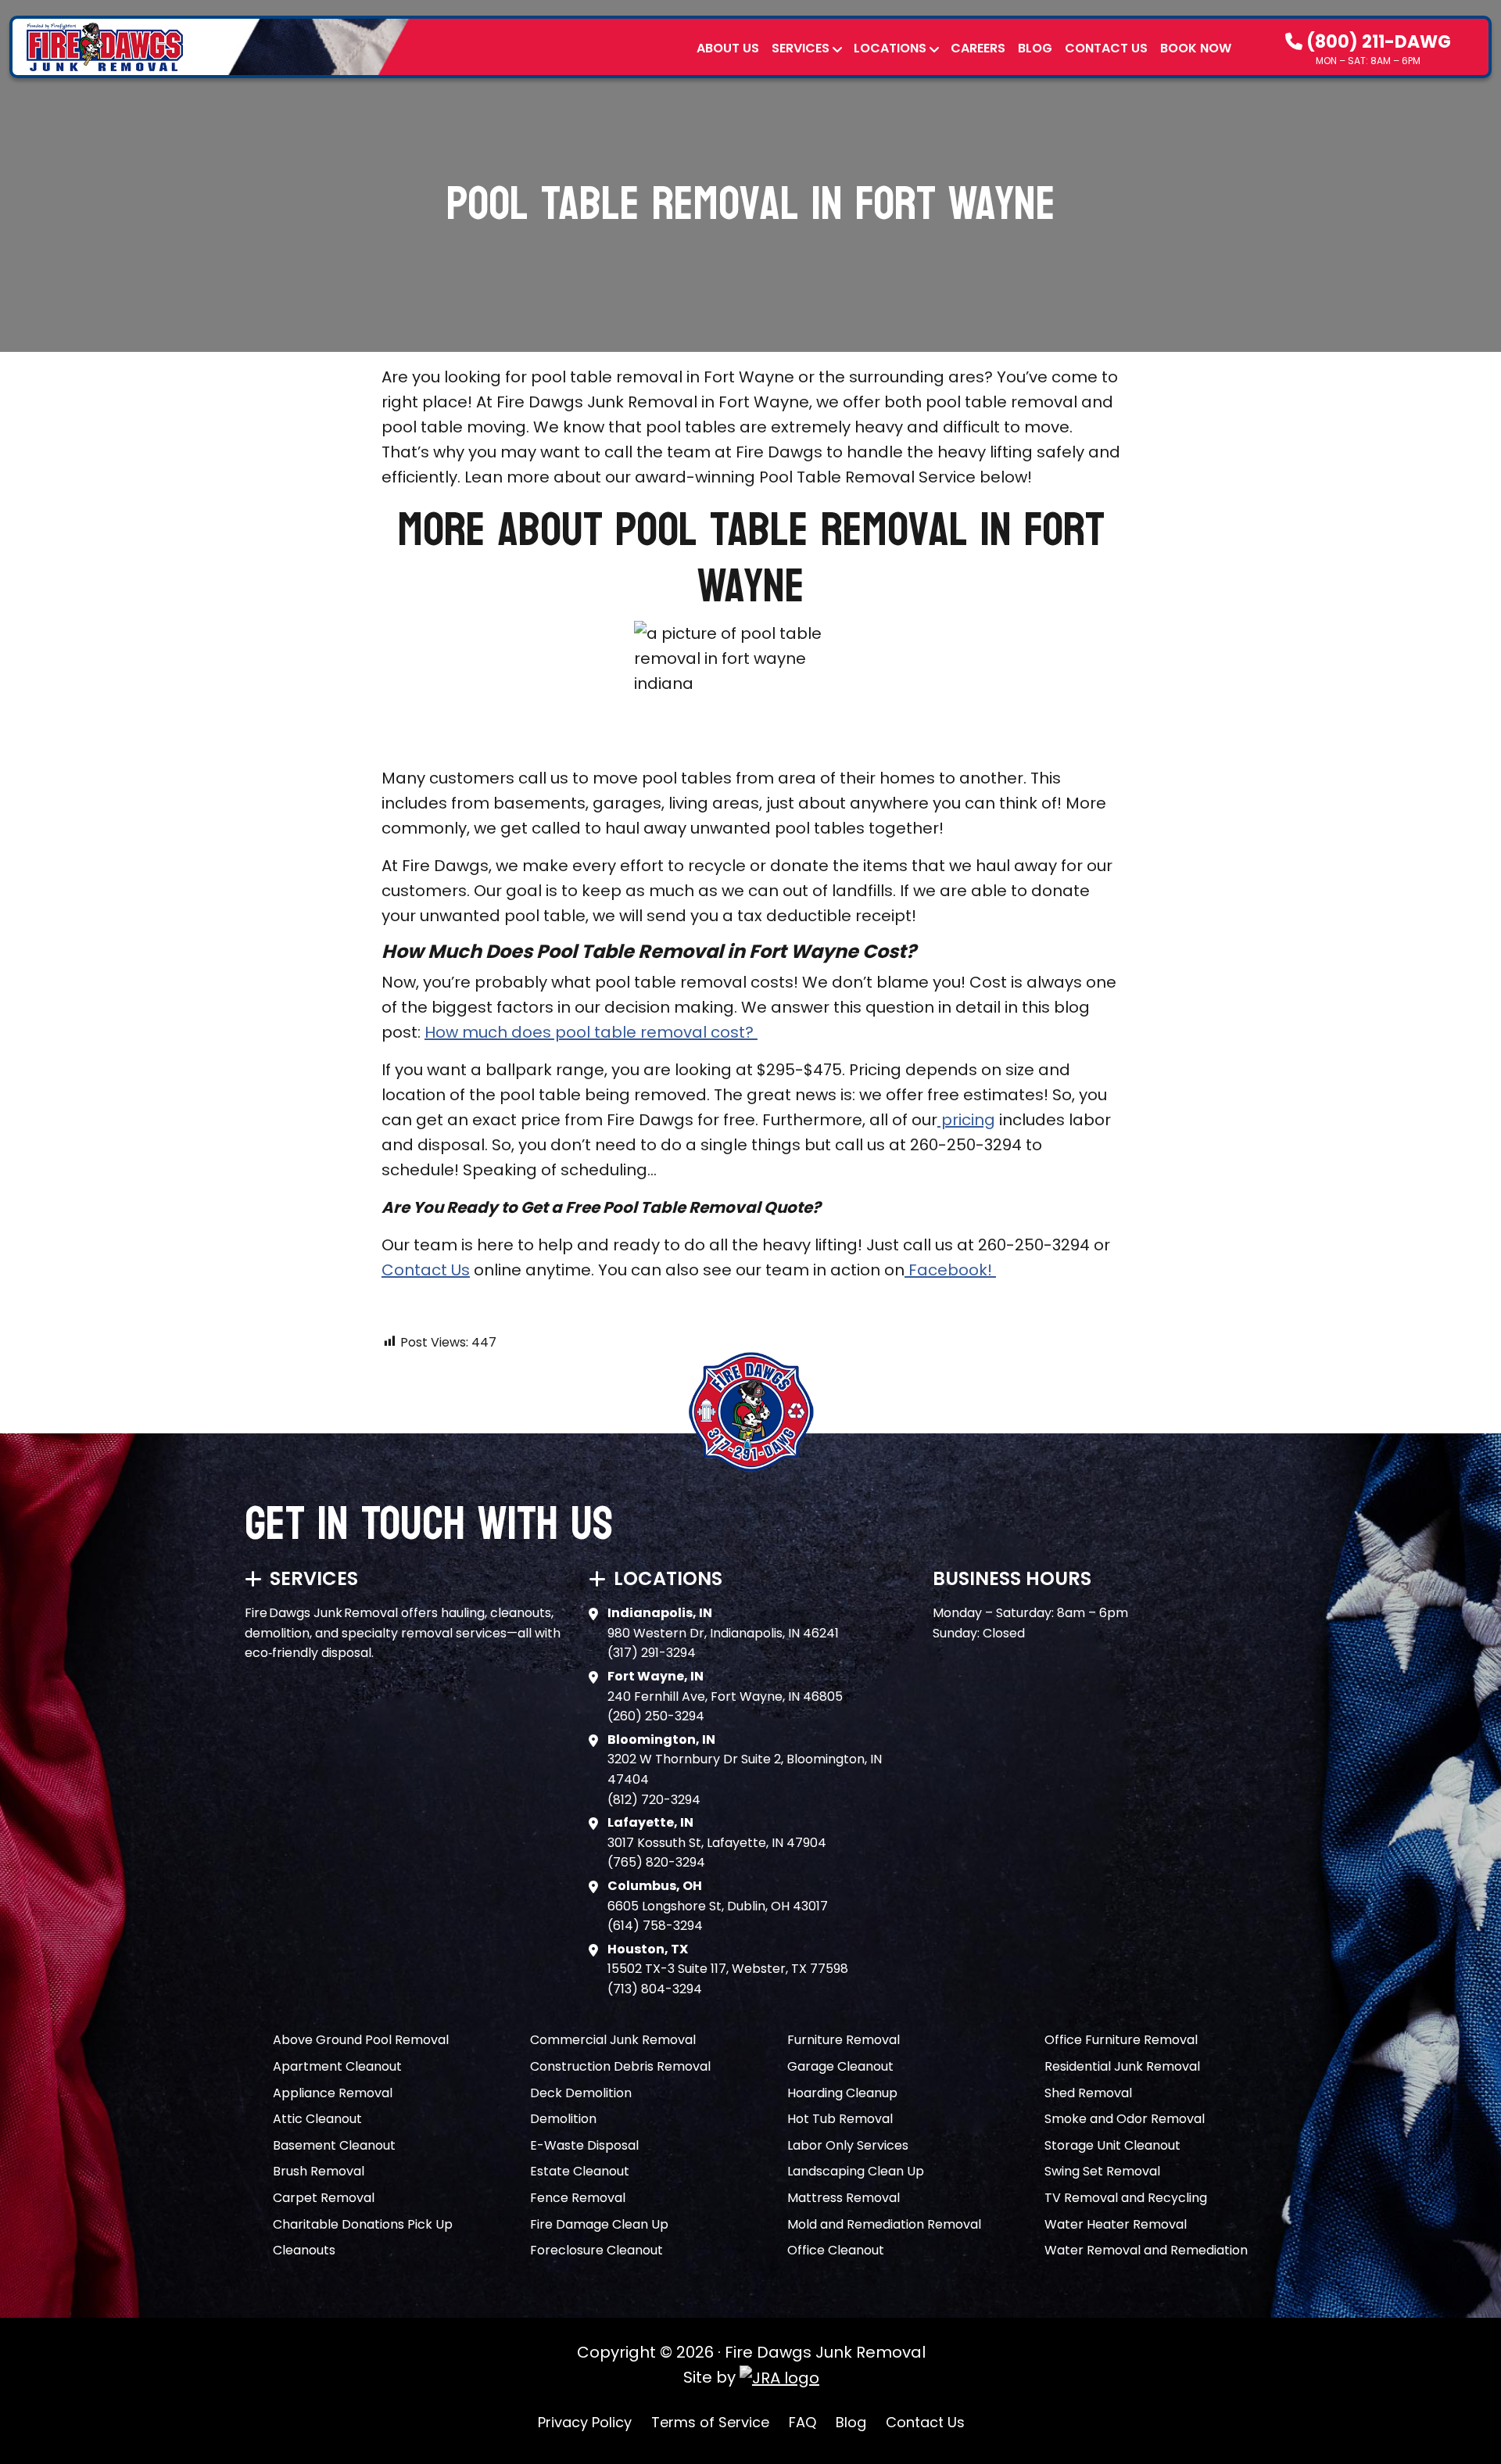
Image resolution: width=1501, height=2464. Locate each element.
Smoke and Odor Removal (1125, 2119)
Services (801, 48)
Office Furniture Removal (1121, 2040)
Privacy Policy (585, 2422)
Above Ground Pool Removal (361, 2040)
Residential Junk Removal (1122, 2066)
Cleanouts (304, 2250)
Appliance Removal (333, 2093)
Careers (978, 48)
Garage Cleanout (840, 2066)
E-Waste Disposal (584, 2145)
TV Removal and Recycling (1126, 2198)
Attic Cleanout (317, 2119)
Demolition (563, 2119)
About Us (728, 48)
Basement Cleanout (334, 2145)
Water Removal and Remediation (1146, 2250)
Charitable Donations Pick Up (363, 2224)
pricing (966, 1120)
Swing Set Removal (1102, 2171)
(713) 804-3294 (655, 1989)
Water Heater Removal (1116, 2224)
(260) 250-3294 (656, 1716)
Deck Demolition (581, 2093)
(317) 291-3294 (652, 1653)
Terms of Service (710, 2422)
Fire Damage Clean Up (599, 2224)
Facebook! (950, 1270)
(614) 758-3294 (655, 1926)
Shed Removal (1088, 2093)
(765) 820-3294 (656, 1862)
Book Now (1196, 48)
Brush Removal (319, 2171)
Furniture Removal (844, 2040)
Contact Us (1106, 48)
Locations (890, 48)
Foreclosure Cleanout (596, 2250)
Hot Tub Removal (840, 2119)
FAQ (802, 2422)
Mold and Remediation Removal (884, 2224)
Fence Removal (578, 2198)
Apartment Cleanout (337, 2066)
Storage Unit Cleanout (1112, 2145)
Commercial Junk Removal (613, 2040)
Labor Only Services (848, 2145)
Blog (1035, 48)
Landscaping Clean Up (856, 2171)
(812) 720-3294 (654, 1800)
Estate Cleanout (580, 2171)
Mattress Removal (844, 2198)
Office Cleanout (836, 2250)
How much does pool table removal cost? (591, 1032)
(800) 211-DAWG (1377, 42)
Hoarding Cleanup (842, 2093)
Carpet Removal (324, 2198)
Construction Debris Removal (620, 2066)
